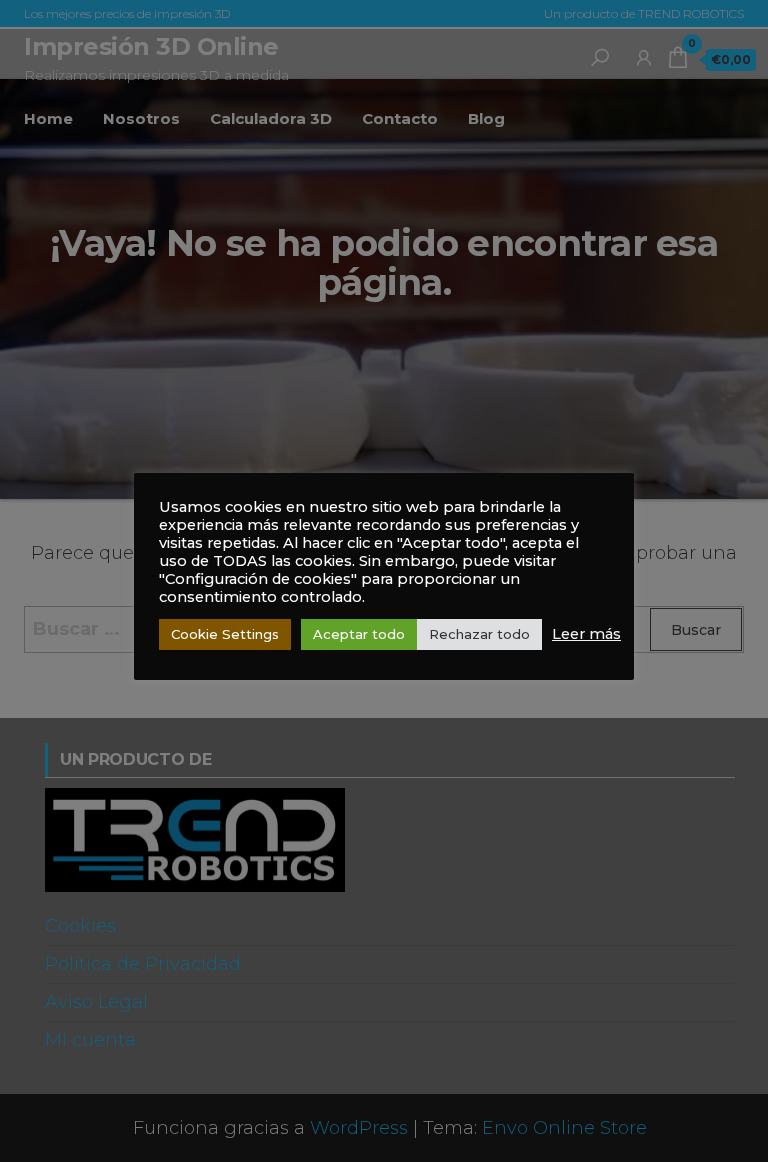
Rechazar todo (479, 634)
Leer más (586, 634)
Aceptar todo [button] (359, 634)
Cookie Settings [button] (225, 634)
